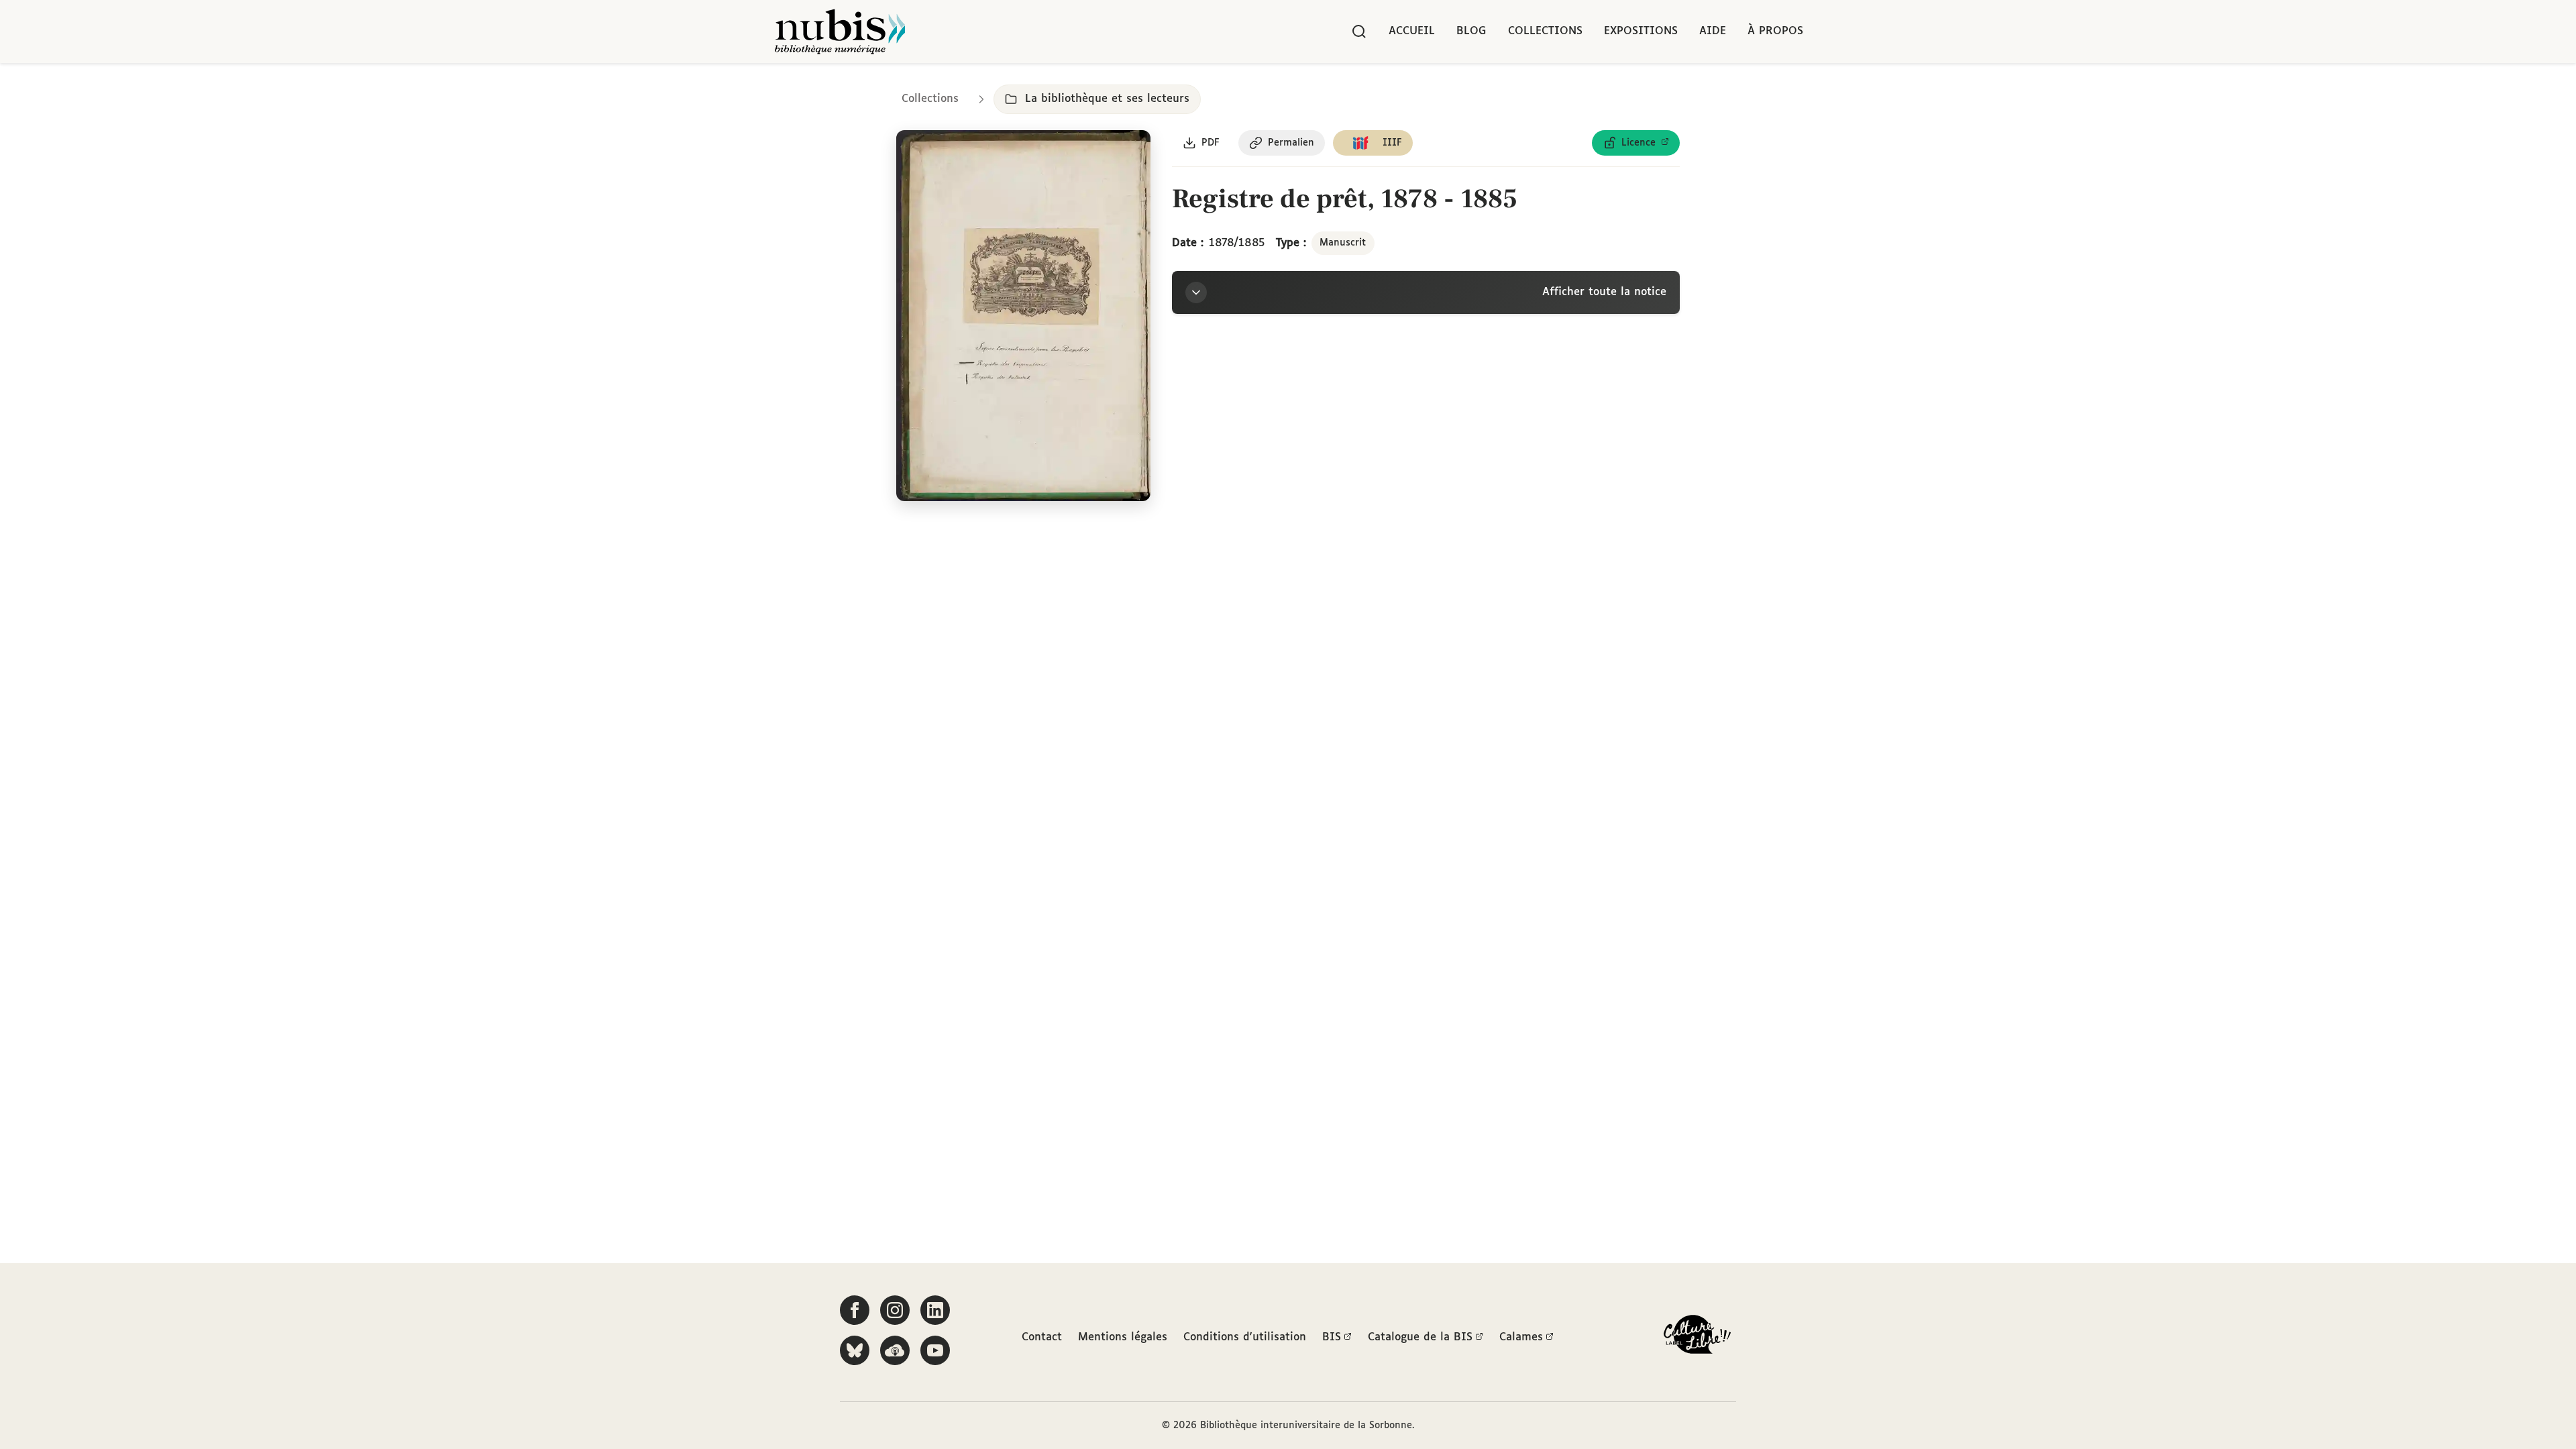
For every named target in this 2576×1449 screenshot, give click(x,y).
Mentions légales (1123, 1337)
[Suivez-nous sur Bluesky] (855, 1350)
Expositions (1641, 31)
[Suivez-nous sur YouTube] (935, 1350)
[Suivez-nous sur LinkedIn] (935, 1310)
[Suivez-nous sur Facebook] (855, 1310)
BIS (1332, 1337)
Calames (1521, 1337)
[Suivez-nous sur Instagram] (895, 1310)
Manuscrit (1343, 243)
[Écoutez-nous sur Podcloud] (895, 1350)
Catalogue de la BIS (1420, 1337)
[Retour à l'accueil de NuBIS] (840, 32)
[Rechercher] (1359, 32)
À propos (1775, 31)
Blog (1471, 31)
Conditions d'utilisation (1245, 1337)
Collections (1545, 31)
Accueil (1412, 31)
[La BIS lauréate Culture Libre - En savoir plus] (1697, 1337)
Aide (1713, 31)
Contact (1042, 1337)
